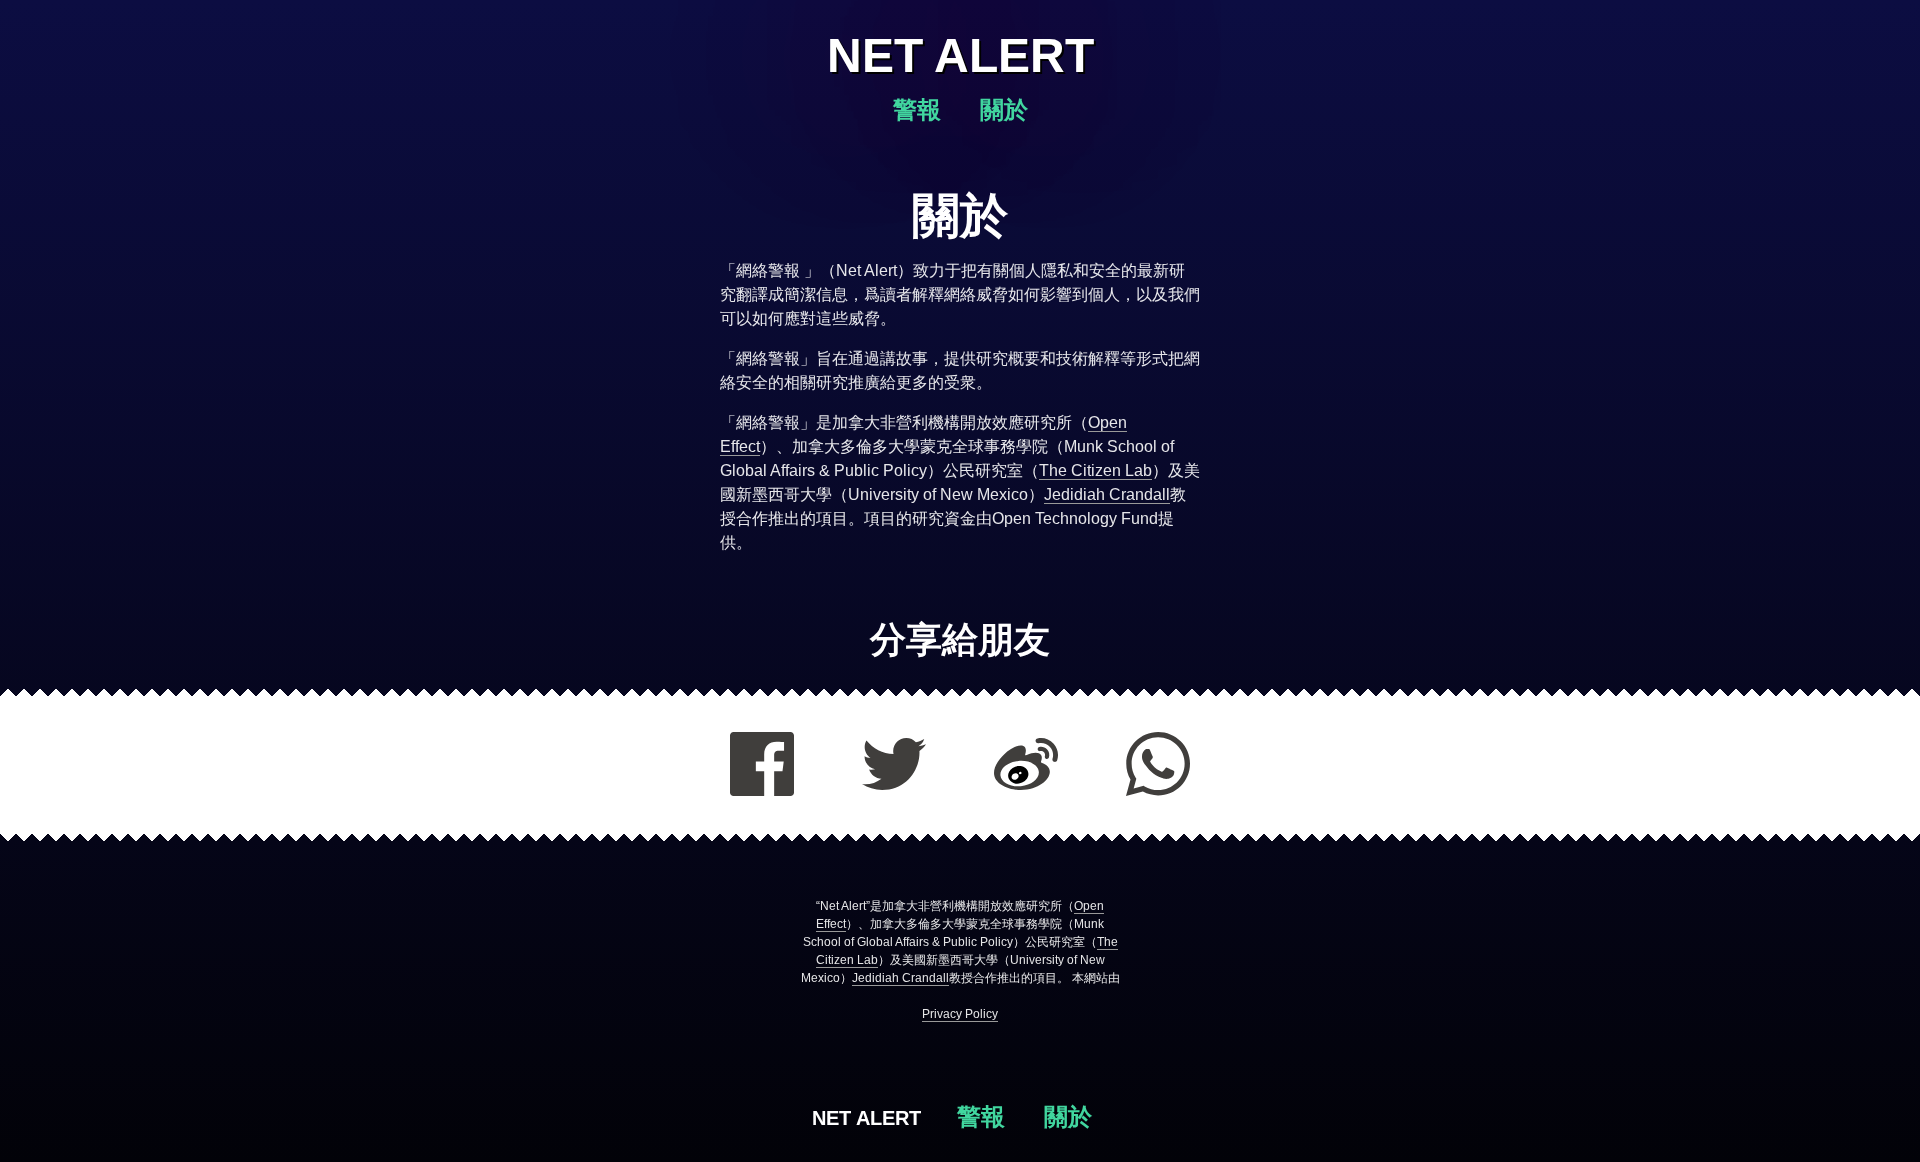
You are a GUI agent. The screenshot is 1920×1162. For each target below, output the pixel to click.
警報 (920, 109)
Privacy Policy (960, 1014)
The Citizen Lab (1095, 470)
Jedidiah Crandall (1107, 494)
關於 (1004, 109)
